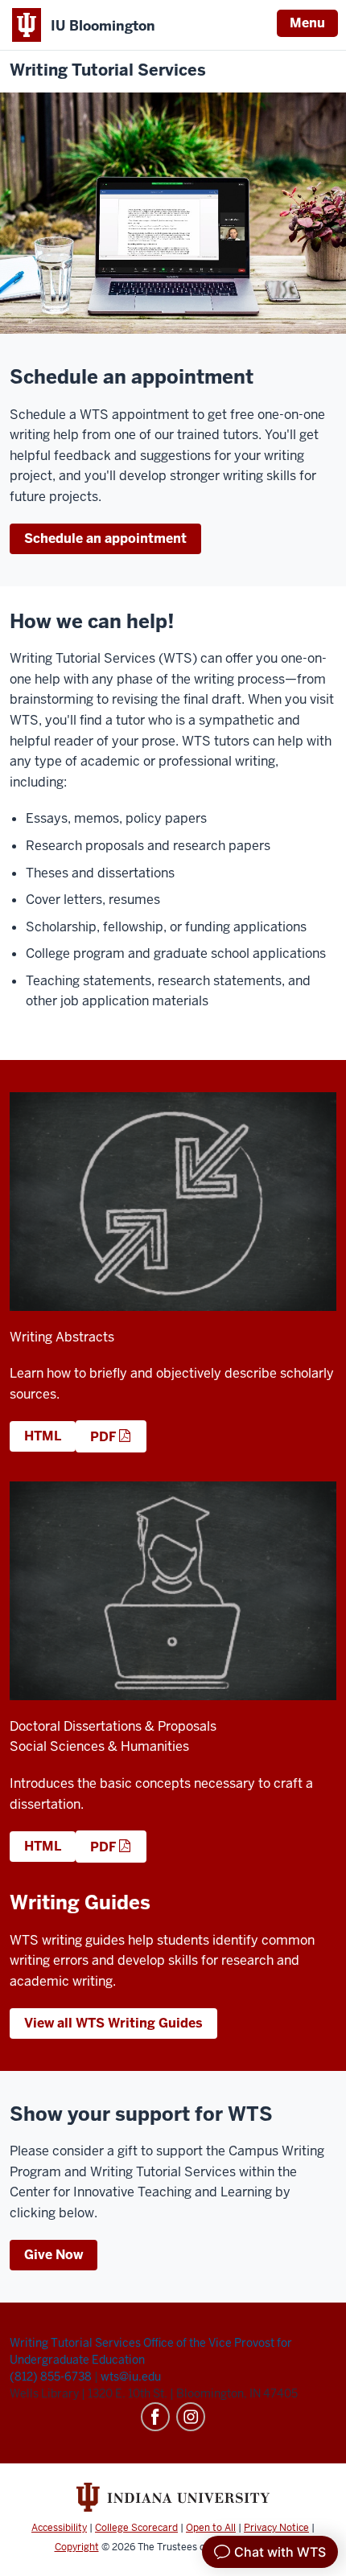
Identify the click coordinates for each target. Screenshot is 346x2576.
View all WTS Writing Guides (113, 2023)
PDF (103, 1437)
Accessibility (59, 2528)
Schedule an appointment (105, 538)
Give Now (54, 2255)
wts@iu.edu (131, 2377)
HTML (43, 1436)
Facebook (155, 2417)
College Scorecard (136, 2528)
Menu (307, 23)
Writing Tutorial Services (108, 70)
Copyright (77, 2547)
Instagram (191, 2417)
